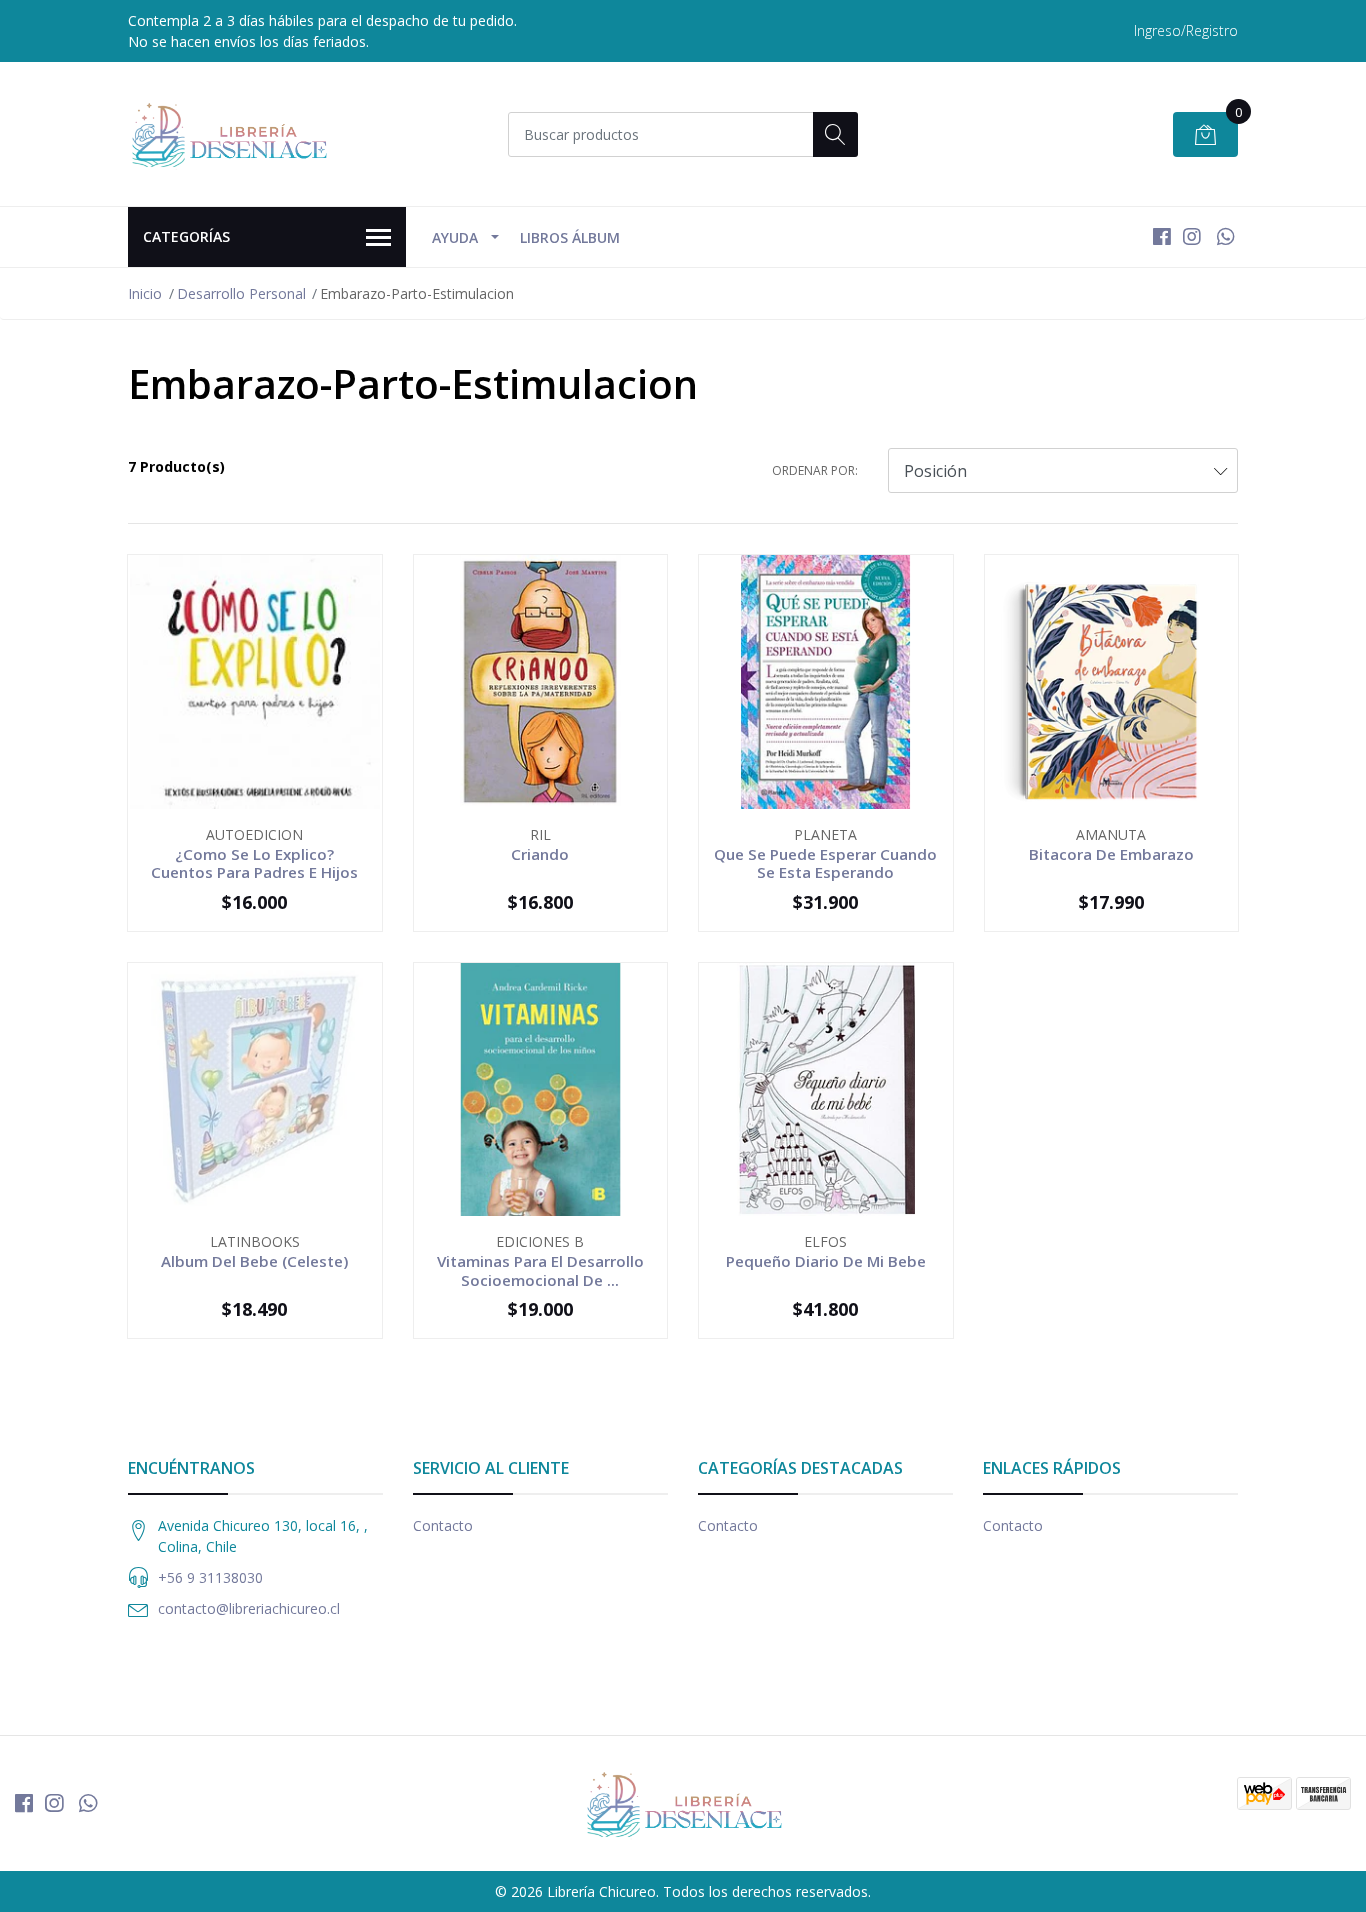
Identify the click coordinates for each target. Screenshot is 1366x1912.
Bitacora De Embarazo (1111, 854)
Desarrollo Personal (241, 293)
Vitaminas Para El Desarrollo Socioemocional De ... (540, 1270)
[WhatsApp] (1225, 236)
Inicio (145, 293)
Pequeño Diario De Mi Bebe (826, 1261)
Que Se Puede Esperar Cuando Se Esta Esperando (825, 863)
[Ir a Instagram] (1192, 236)
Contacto (443, 1525)
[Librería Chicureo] (228, 134)
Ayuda (455, 237)
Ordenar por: (815, 470)
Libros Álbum (570, 237)
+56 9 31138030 (210, 1577)
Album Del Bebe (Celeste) (254, 1261)
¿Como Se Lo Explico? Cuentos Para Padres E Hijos (254, 863)
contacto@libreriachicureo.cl (249, 1608)
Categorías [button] (186, 236)
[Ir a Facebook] (1162, 236)
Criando (540, 854)
